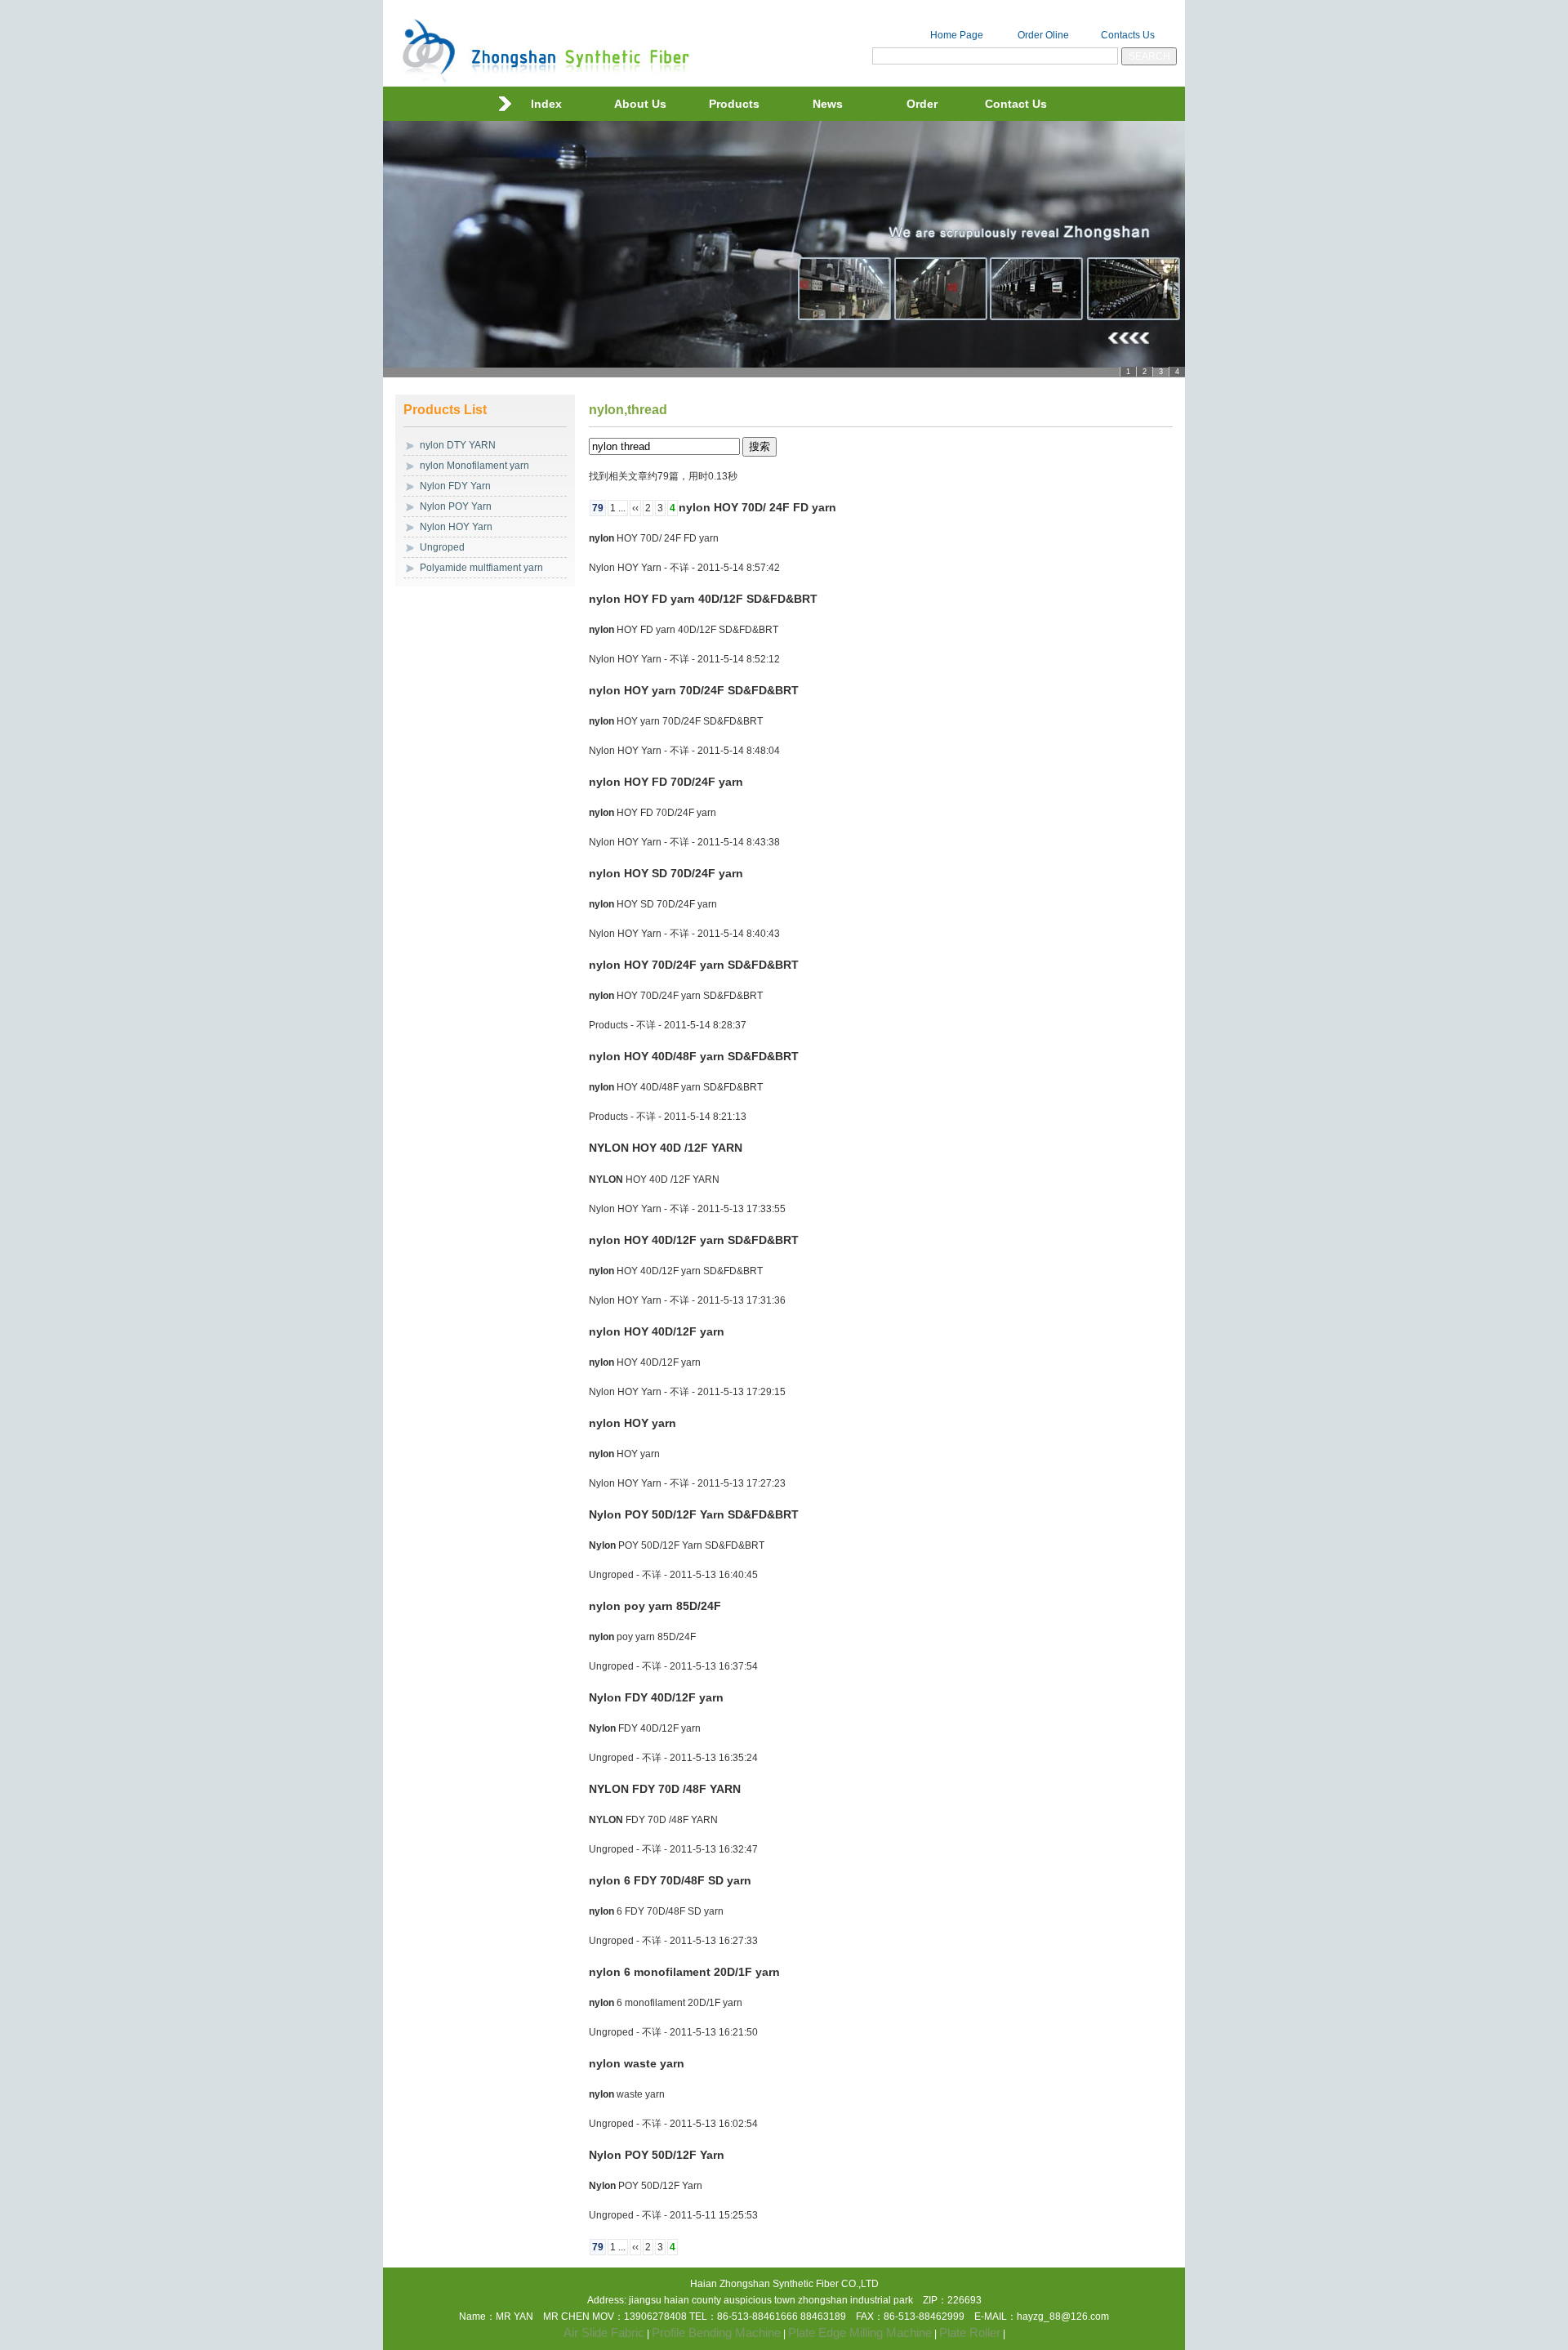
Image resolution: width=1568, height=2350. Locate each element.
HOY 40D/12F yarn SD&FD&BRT (694, 1240)
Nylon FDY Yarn (455, 486)
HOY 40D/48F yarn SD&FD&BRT (694, 1056)
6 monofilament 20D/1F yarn (684, 1972)
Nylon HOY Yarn (456, 527)
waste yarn (637, 2063)
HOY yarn (633, 1423)
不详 (679, 568)
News (828, 104)
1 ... (618, 508)
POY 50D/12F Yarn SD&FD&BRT (694, 1514)
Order (922, 104)
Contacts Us (1128, 35)
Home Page (957, 35)
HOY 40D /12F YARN (666, 1148)
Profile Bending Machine (716, 2332)
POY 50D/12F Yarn (657, 2155)
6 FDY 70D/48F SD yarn (670, 1880)
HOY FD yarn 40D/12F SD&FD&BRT (703, 599)
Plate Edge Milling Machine (860, 2332)
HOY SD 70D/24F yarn (666, 873)
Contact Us (1016, 104)
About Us (640, 104)
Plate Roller (970, 2332)
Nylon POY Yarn (456, 506)
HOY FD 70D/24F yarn (666, 782)
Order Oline (1043, 35)
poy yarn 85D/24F (655, 1606)
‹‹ (635, 508)
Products (734, 104)
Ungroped (442, 547)
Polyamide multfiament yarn (481, 568)
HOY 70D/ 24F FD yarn (757, 507)
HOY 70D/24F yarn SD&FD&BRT (694, 965)
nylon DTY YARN (458, 445)
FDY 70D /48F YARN (665, 1789)
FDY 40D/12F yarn (656, 1697)
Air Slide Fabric (604, 2332)
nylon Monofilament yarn (474, 466)
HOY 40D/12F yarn (657, 1331)
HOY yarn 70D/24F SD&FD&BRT (694, 690)
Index (546, 104)
